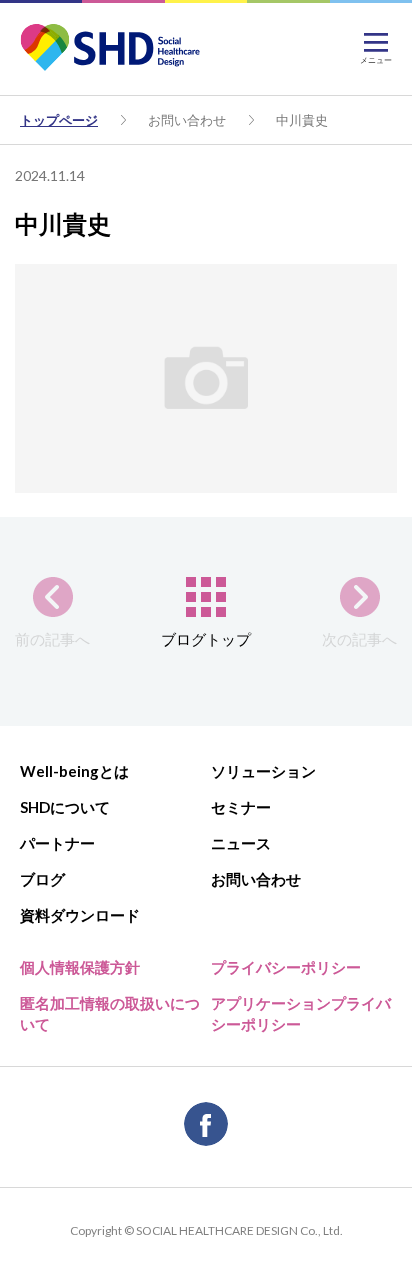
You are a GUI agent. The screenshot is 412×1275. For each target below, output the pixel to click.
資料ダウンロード (80, 915)
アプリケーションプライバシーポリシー (301, 1013)
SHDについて (65, 807)
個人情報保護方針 (80, 967)
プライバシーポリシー (286, 967)
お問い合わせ (187, 120)
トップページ (59, 120)
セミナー (241, 807)
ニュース (241, 843)
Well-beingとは (74, 771)
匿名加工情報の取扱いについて (110, 1013)
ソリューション (263, 771)
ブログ (42, 879)
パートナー (57, 843)
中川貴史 (302, 120)
